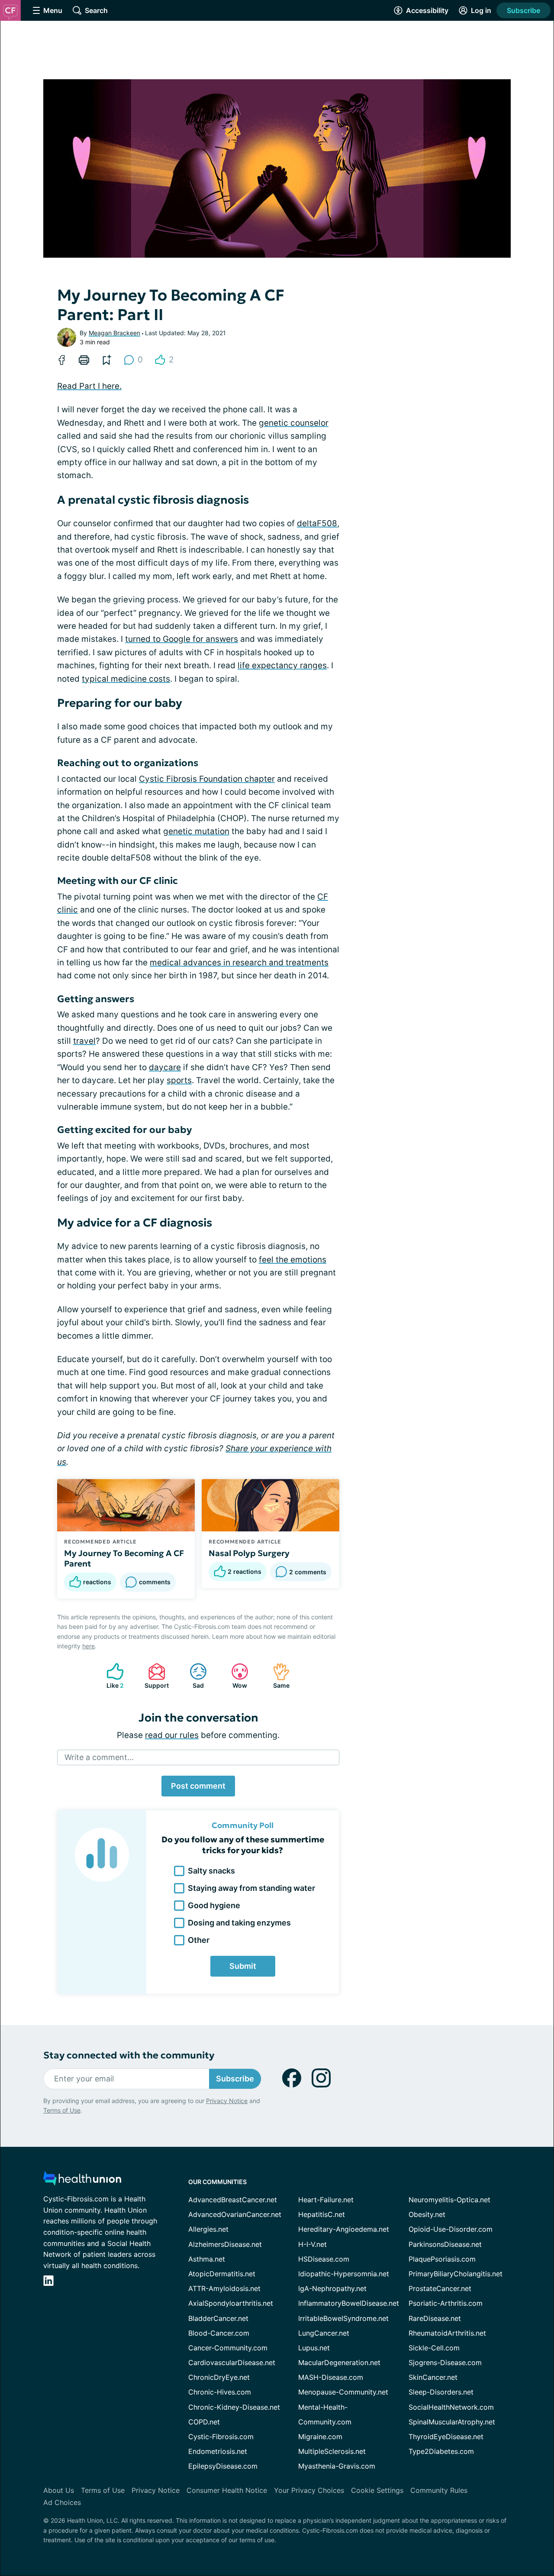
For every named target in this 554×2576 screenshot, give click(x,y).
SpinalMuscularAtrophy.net (452, 2422)
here (89, 1646)
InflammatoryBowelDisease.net (349, 2303)
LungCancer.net (324, 2333)
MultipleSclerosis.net (332, 2451)
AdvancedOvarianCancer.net (235, 2214)
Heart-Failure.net (326, 2200)
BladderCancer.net (218, 2318)
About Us (59, 2490)
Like (111, 1676)
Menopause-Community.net (343, 2392)
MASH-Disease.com (331, 2377)
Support (154, 1676)
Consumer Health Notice (227, 2490)
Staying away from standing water (251, 1888)
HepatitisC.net (322, 2214)
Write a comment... (99, 1757)
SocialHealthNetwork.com (451, 2407)
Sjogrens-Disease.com (445, 2362)
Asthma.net (207, 2259)
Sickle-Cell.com (434, 2348)
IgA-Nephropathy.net (332, 2288)
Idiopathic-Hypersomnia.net (344, 2274)
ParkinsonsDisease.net (445, 2244)
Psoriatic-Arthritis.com (446, 2303)
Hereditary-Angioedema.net (344, 2229)
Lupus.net (314, 2348)
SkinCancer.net (433, 2377)
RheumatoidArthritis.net (447, 2333)
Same (277, 1676)
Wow (235, 1676)
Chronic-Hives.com (220, 2392)
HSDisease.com (324, 2259)
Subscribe (523, 10)
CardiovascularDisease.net (232, 2362)
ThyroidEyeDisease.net (446, 2437)
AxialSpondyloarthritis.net (231, 2303)
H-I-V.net (312, 2244)
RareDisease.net (435, 2318)
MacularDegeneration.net (339, 2362)
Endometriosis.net (218, 2451)
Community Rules (439, 2490)
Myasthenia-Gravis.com (337, 2466)
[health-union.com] (82, 2181)
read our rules (172, 1735)
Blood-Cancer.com (219, 2333)
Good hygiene (214, 1905)
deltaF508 (317, 523)
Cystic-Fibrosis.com (221, 2437)
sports (179, 1080)
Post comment (198, 1786)
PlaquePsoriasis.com (442, 2259)
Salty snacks (211, 1871)
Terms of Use (62, 2110)
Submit (243, 1966)
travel (84, 1041)
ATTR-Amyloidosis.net (224, 2288)
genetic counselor (294, 423)
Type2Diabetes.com (441, 2451)
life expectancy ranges (282, 665)
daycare (165, 1067)
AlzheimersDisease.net (225, 2244)
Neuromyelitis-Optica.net (449, 2200)
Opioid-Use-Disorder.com (451, 2229)
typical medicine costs (126, 679)
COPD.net (204, 2422)
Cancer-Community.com (228, 2348)
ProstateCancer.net (440, 2288)
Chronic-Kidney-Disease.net (234, 2407)
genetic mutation (196, 831)
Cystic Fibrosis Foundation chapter (207, 779)
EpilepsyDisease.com (223, 2466)
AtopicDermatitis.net (222, 2274)
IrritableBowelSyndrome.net (343, 2318)
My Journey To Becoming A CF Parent (124, 1558)
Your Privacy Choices (309, 2490)
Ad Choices (62, 2502)
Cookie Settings (377, 2490)
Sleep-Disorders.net (441, 2392)
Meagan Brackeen (114, 333)
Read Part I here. (89, 386)
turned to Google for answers (182, 639)
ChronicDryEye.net (219, 2377)
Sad (192, 1676)
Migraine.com (320, 2437)
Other (199, 1940)
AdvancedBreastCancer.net (233, 2200)
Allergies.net (208, 2229)
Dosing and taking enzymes (239, 1923)
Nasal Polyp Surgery (249, 1553)
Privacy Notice (227, 2101)
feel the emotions (293, 1260)
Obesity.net (427, 2214)
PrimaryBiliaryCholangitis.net (456, 2274)
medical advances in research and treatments (239, 963)
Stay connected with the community (129, 2055)
